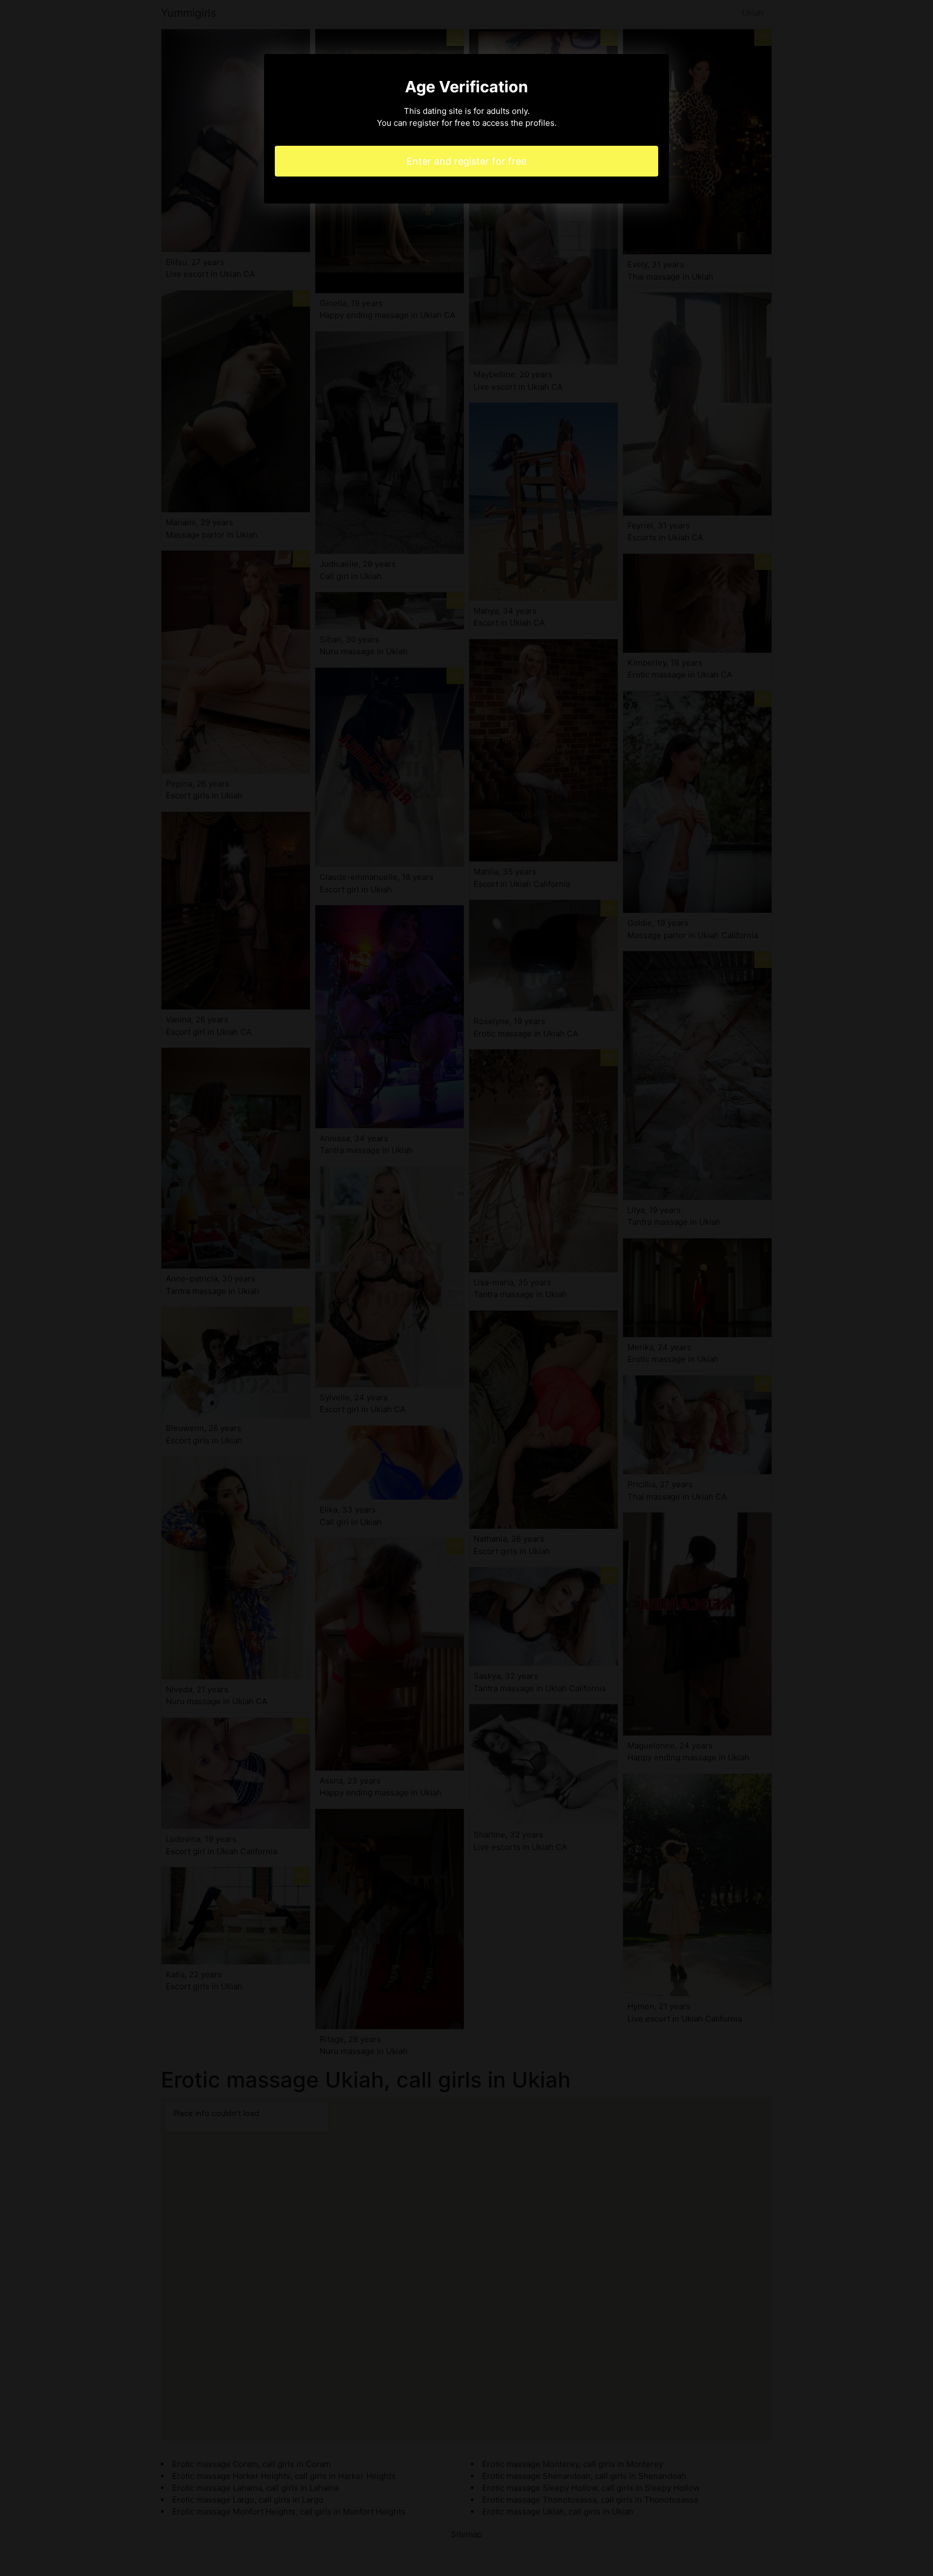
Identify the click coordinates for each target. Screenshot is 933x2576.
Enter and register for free (466, 161)
